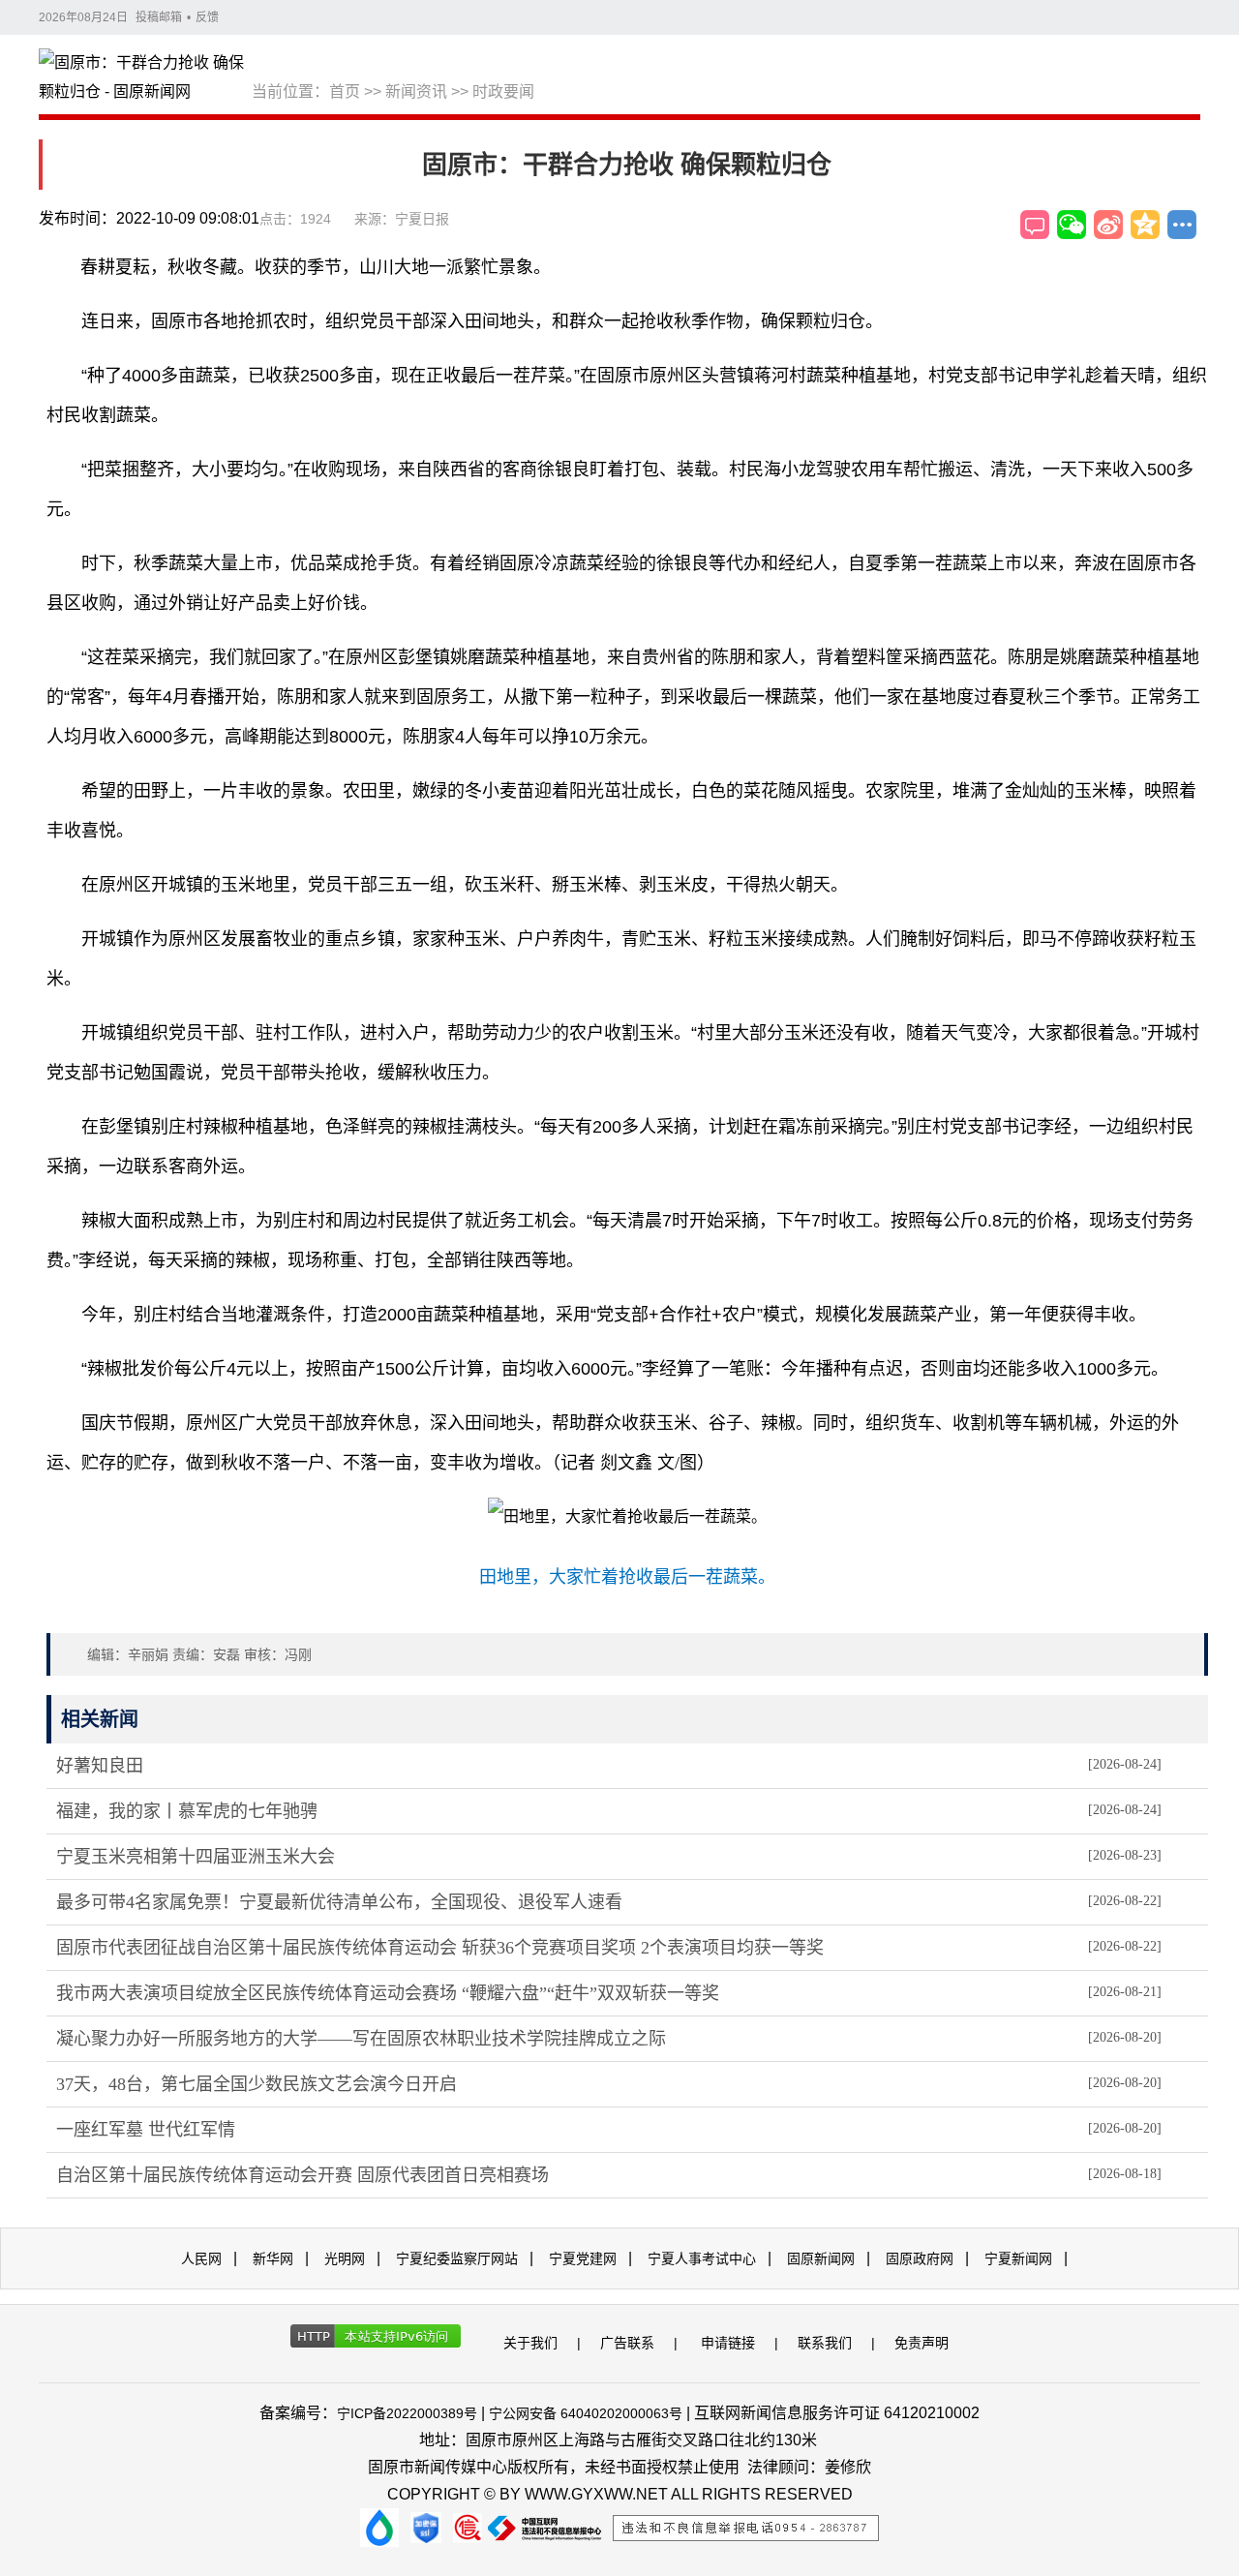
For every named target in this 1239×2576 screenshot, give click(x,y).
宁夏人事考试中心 (702, 2258)
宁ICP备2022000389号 (407, 2413)
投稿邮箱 (159, 17)
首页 (345, 91)
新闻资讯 (416, 91)
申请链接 (728, 2343)
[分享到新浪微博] (1108, 225)
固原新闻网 (821, 2258)
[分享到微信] (1072, 225)
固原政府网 (920, 2258)
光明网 (345, 2258)
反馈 (207, 17)
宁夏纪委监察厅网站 (457, 2258)
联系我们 (825, 2343)
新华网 (273, 2258)
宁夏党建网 (583, 2258)
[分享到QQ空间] (1145, 225)
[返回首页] (145, 78)
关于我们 (530, 2343)
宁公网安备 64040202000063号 (586, 2413)
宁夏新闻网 (1018, 2258)
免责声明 (922, 2343)
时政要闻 (503, 91)
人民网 (201, 2258)
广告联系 (627, 2343)
